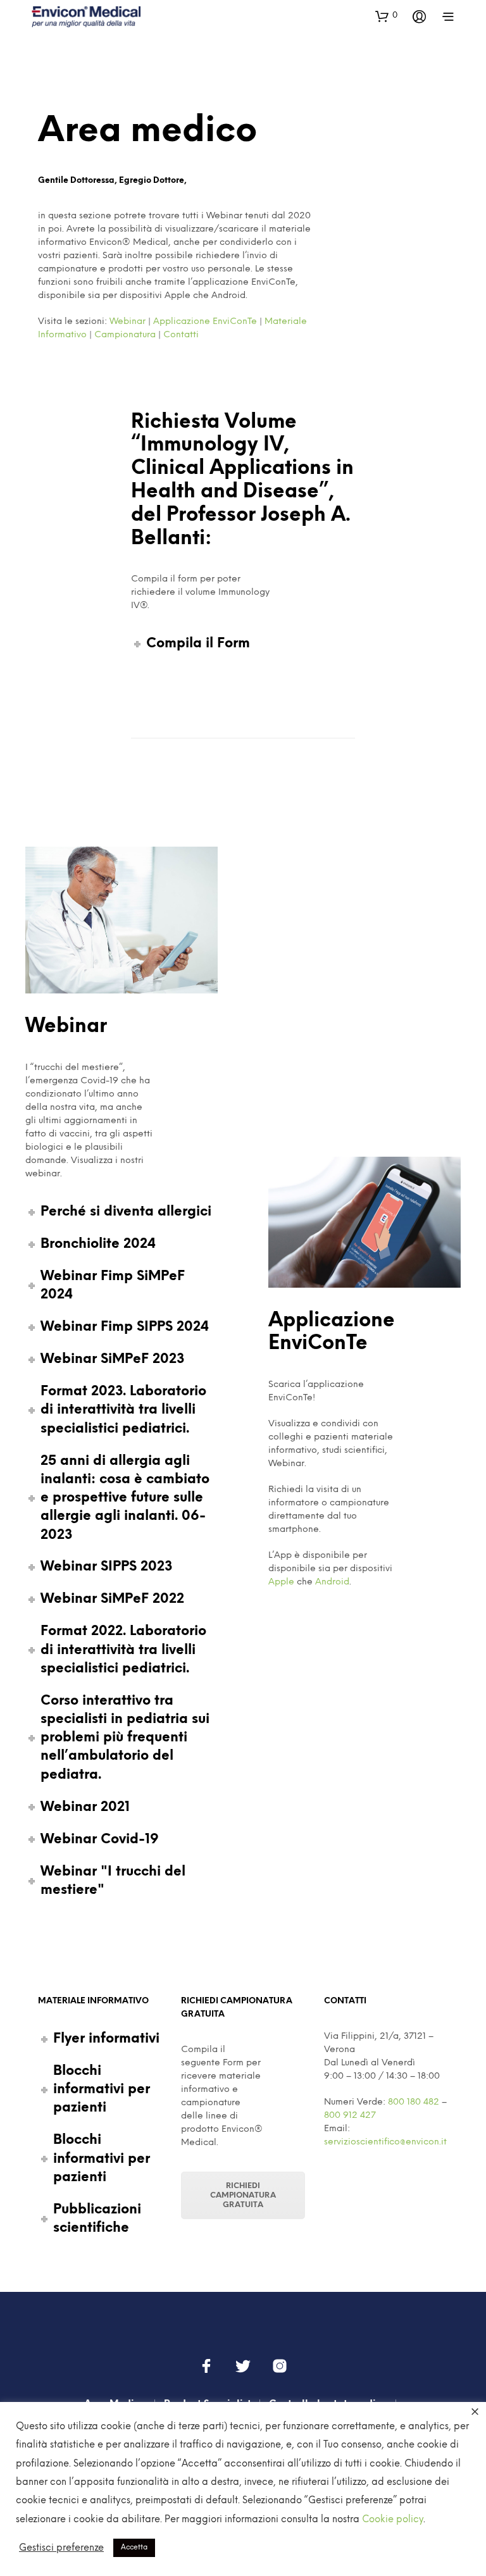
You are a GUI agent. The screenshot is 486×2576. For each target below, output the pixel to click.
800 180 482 (414, 2102)
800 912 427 (350, 2116)
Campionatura (125, 335)
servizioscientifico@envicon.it (385, 2142)
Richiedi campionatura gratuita (243, 2195)
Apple (281, 1582)
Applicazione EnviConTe (205, 322)
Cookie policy (393, 2520)
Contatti (181, 335)
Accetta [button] (134, 2548)
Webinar (128, 322)
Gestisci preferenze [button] (61, 2548)
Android (332, 1582)
